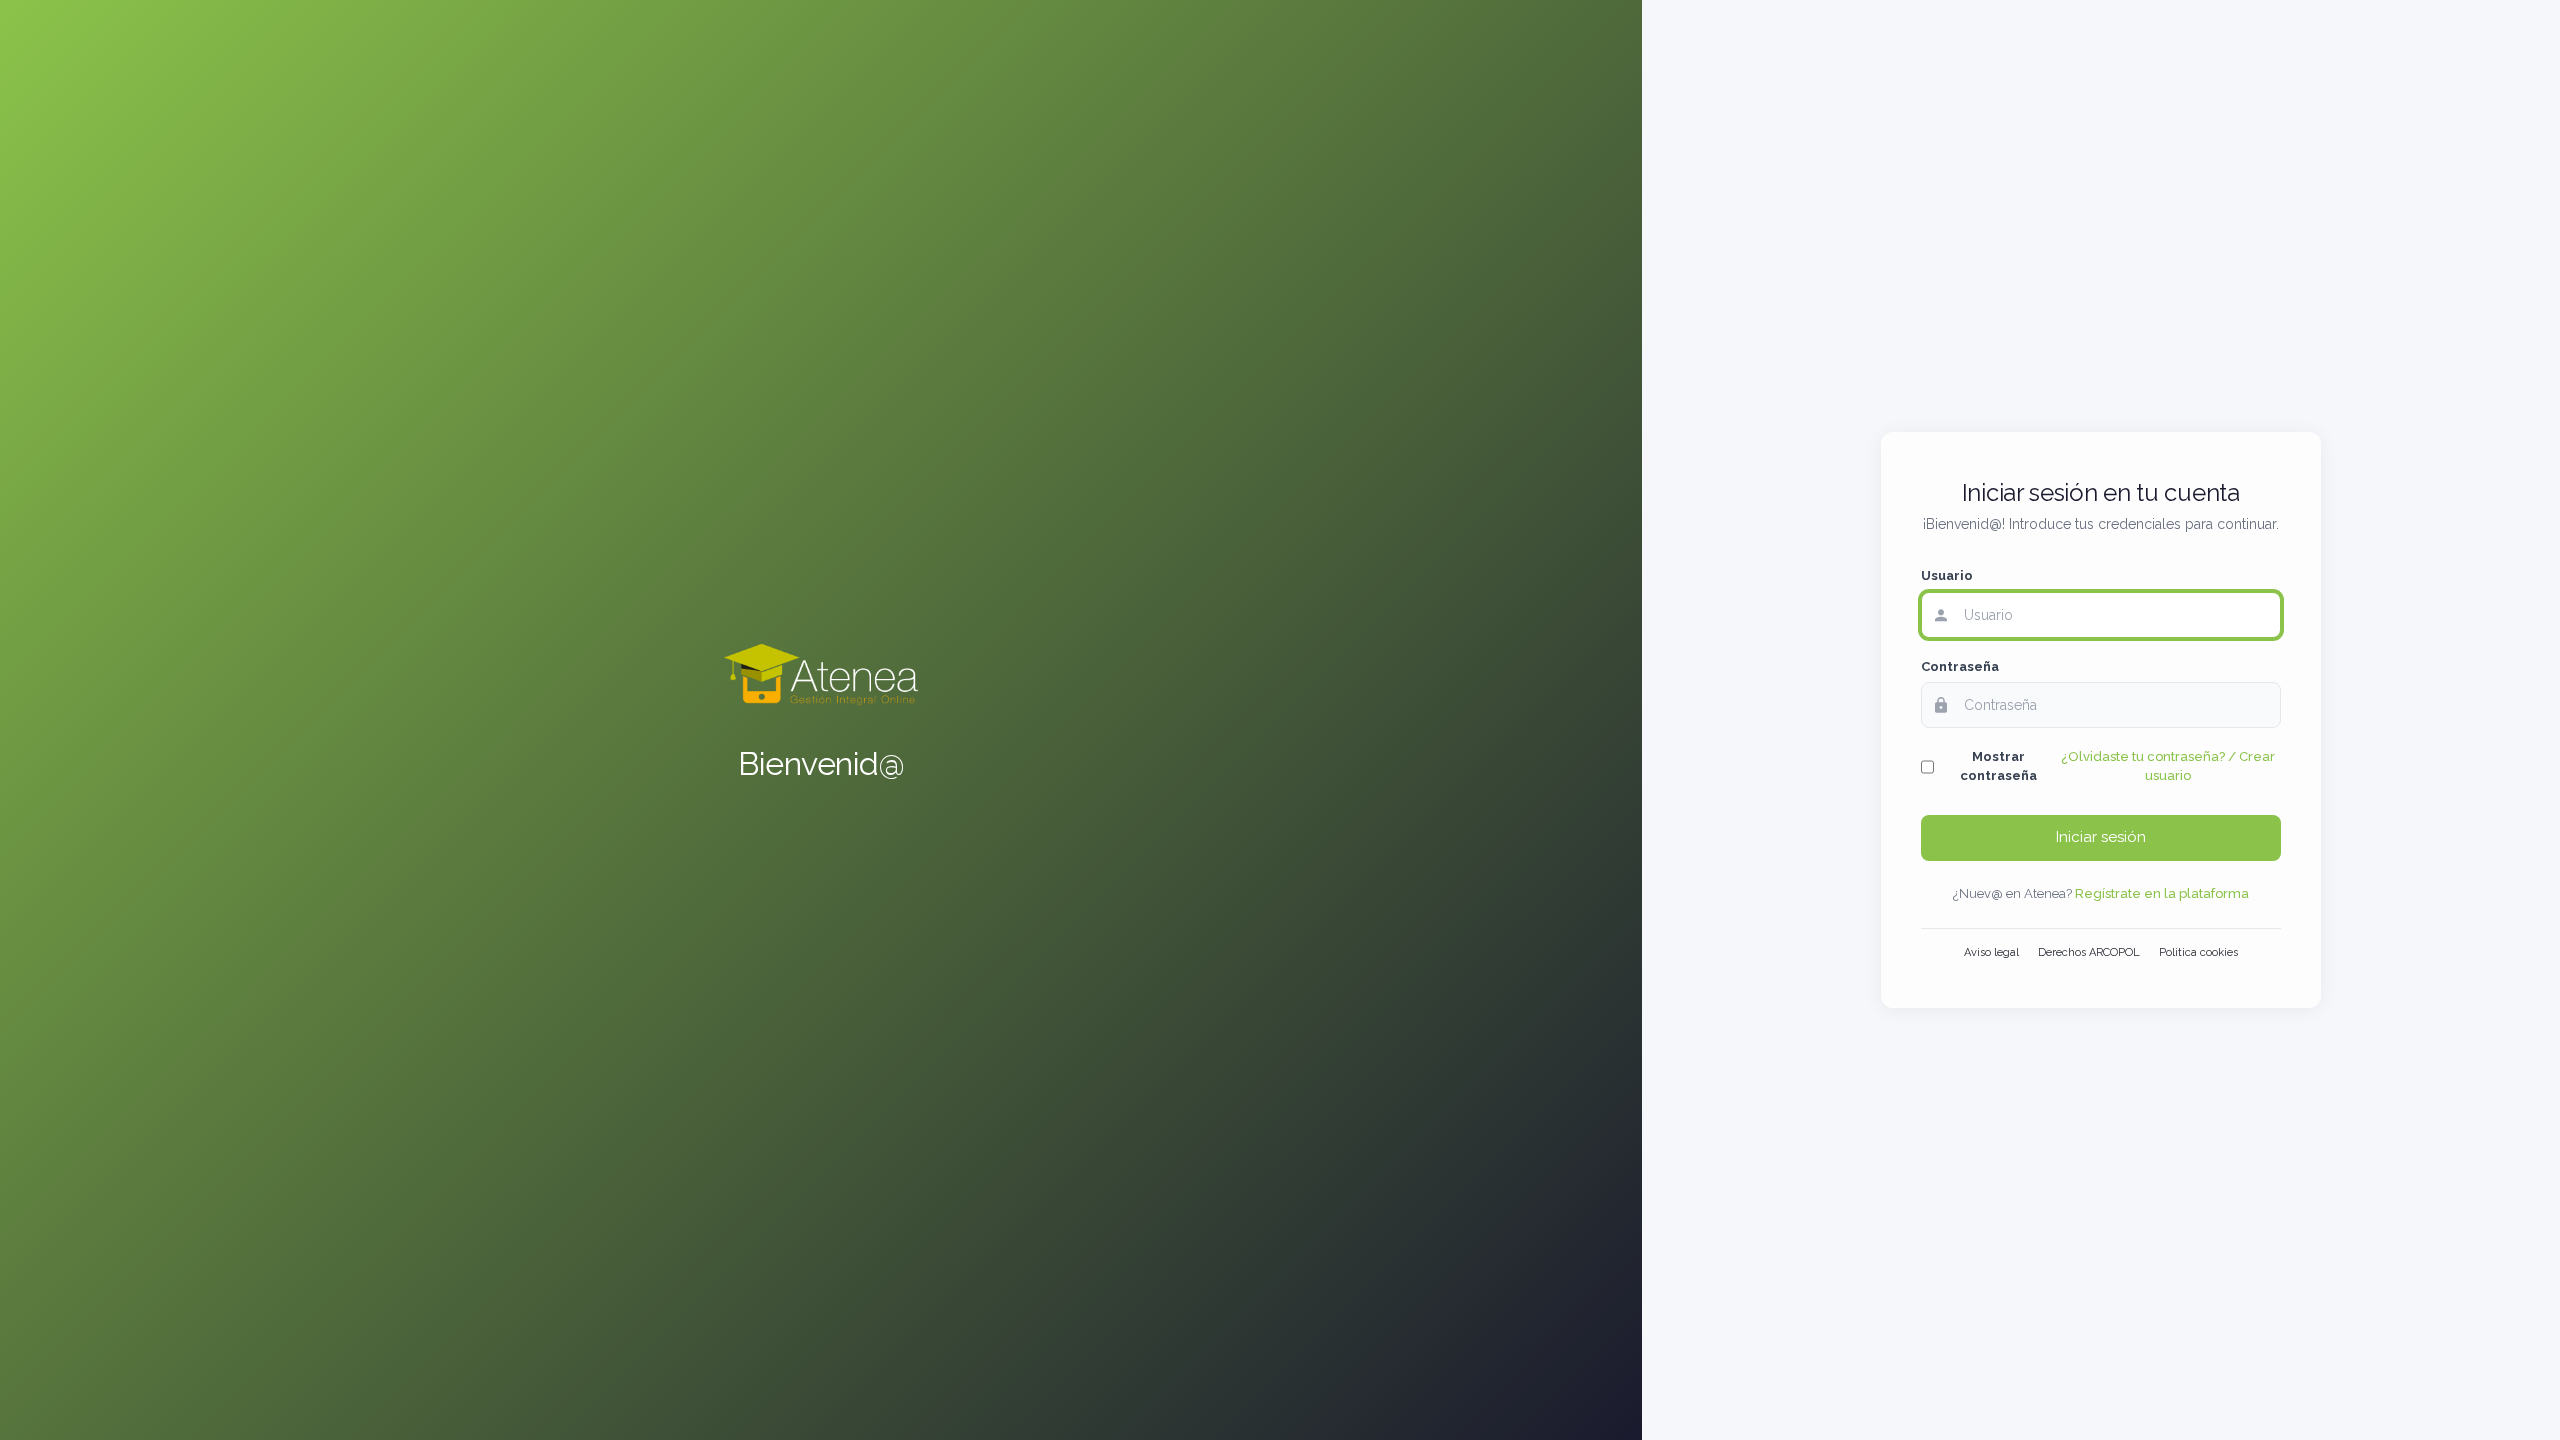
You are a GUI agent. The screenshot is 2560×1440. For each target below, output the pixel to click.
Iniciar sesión (2101, 837)
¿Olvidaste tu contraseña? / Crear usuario (2168, 766)
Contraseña (1960, 666)
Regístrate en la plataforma (2162, 893)
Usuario (1947, 575)
